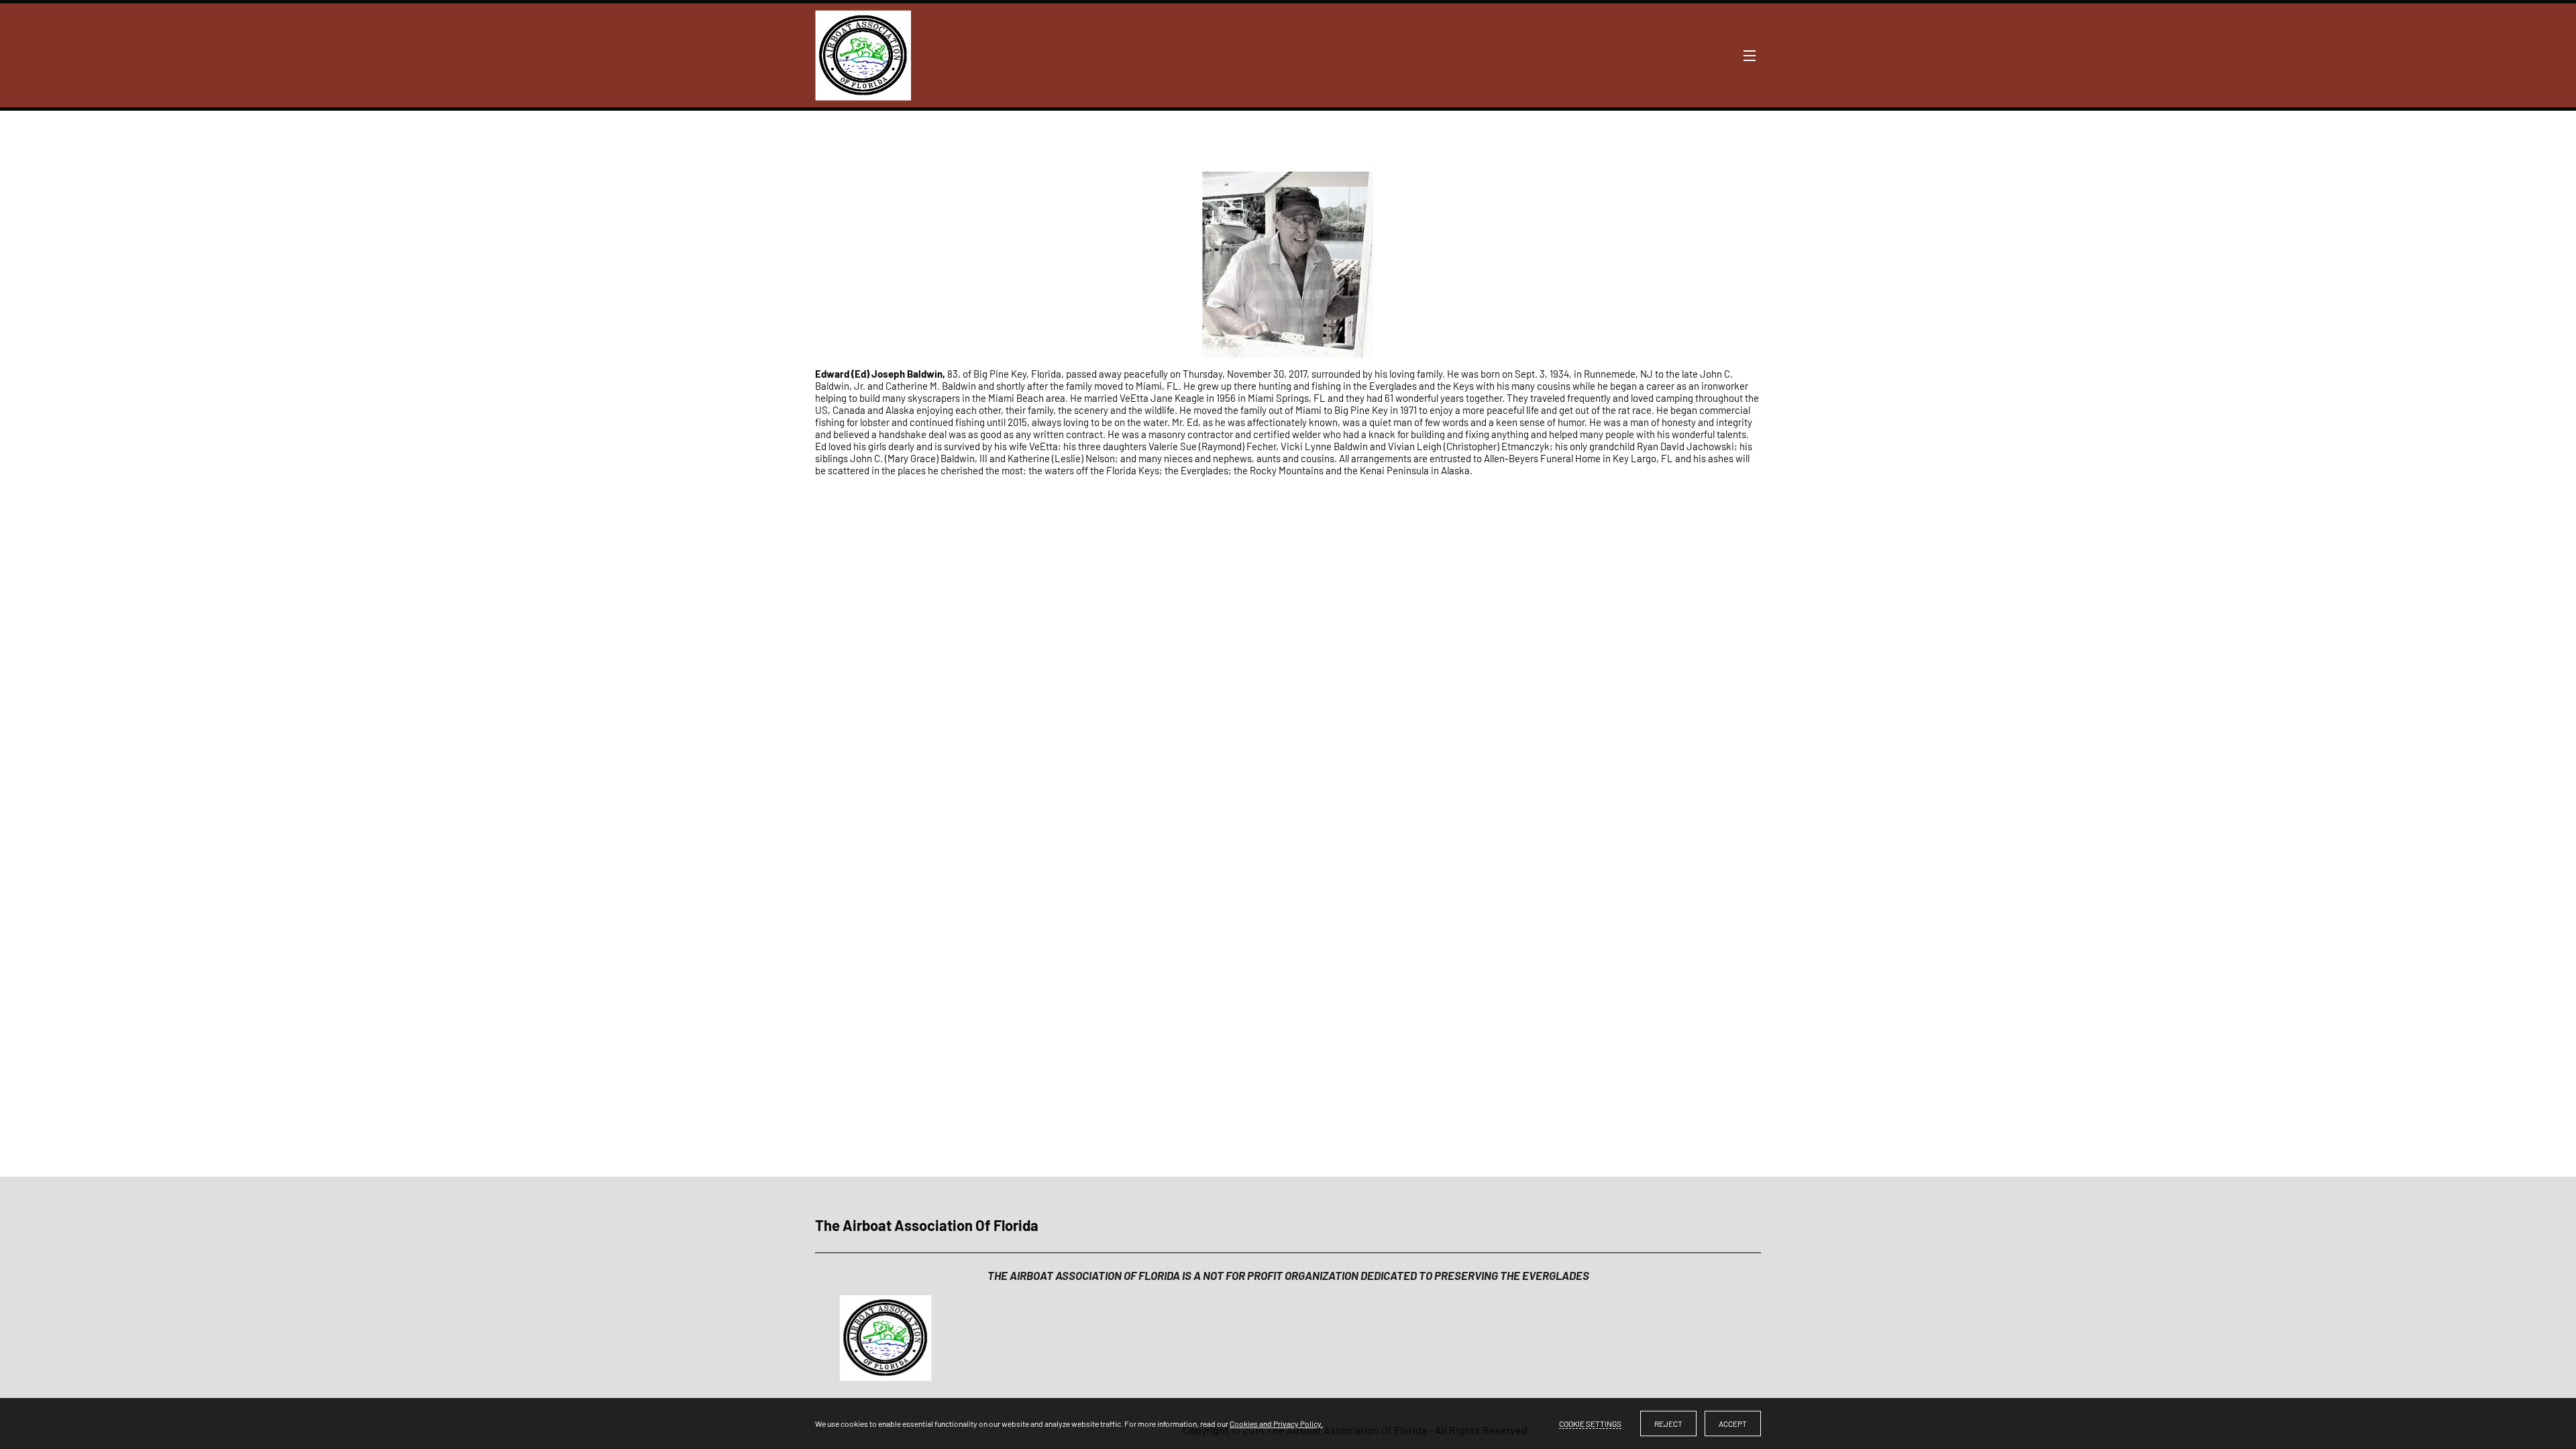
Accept (1733, 1424)
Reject (1668, 1424)
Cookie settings (1590, 1424)
